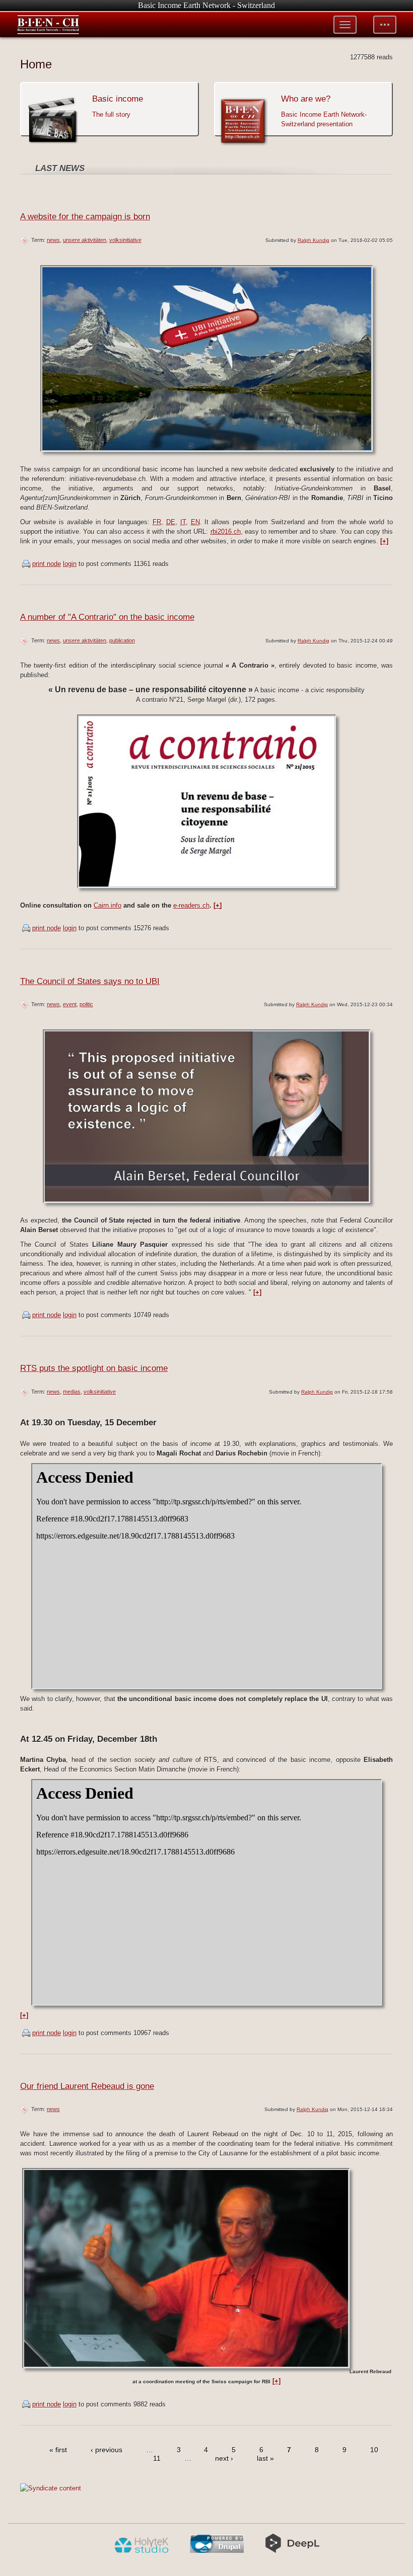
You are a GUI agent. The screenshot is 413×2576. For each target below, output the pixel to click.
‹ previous (107, 2450)
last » (265, 2459)
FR (157, 522)
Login (70, 564)
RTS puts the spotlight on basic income (94, 1368)
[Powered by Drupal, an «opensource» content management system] (217, 2551)
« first (58, 2450)
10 (374, 2450)
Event (70, 1004)
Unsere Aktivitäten (85, 240)
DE (171, 522)
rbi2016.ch (226, 532)
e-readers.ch (191, 905)
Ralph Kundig (314, 240)
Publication (122, 640)
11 (157, 2459)
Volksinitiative (125, 240)
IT (183, 522)
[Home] (48, 25)
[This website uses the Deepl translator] (292, 2551)
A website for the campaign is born (85, 217)
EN (195, 522)
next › (224, 2459)
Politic (86, 1004)
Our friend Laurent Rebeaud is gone (87, 2086)
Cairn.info (108, 905)
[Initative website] (206, 455)
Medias (72, 1392)
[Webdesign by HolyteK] (141, 2551)
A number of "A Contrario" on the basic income (107, 617)
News (53, 240)
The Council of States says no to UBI (90, 981)
